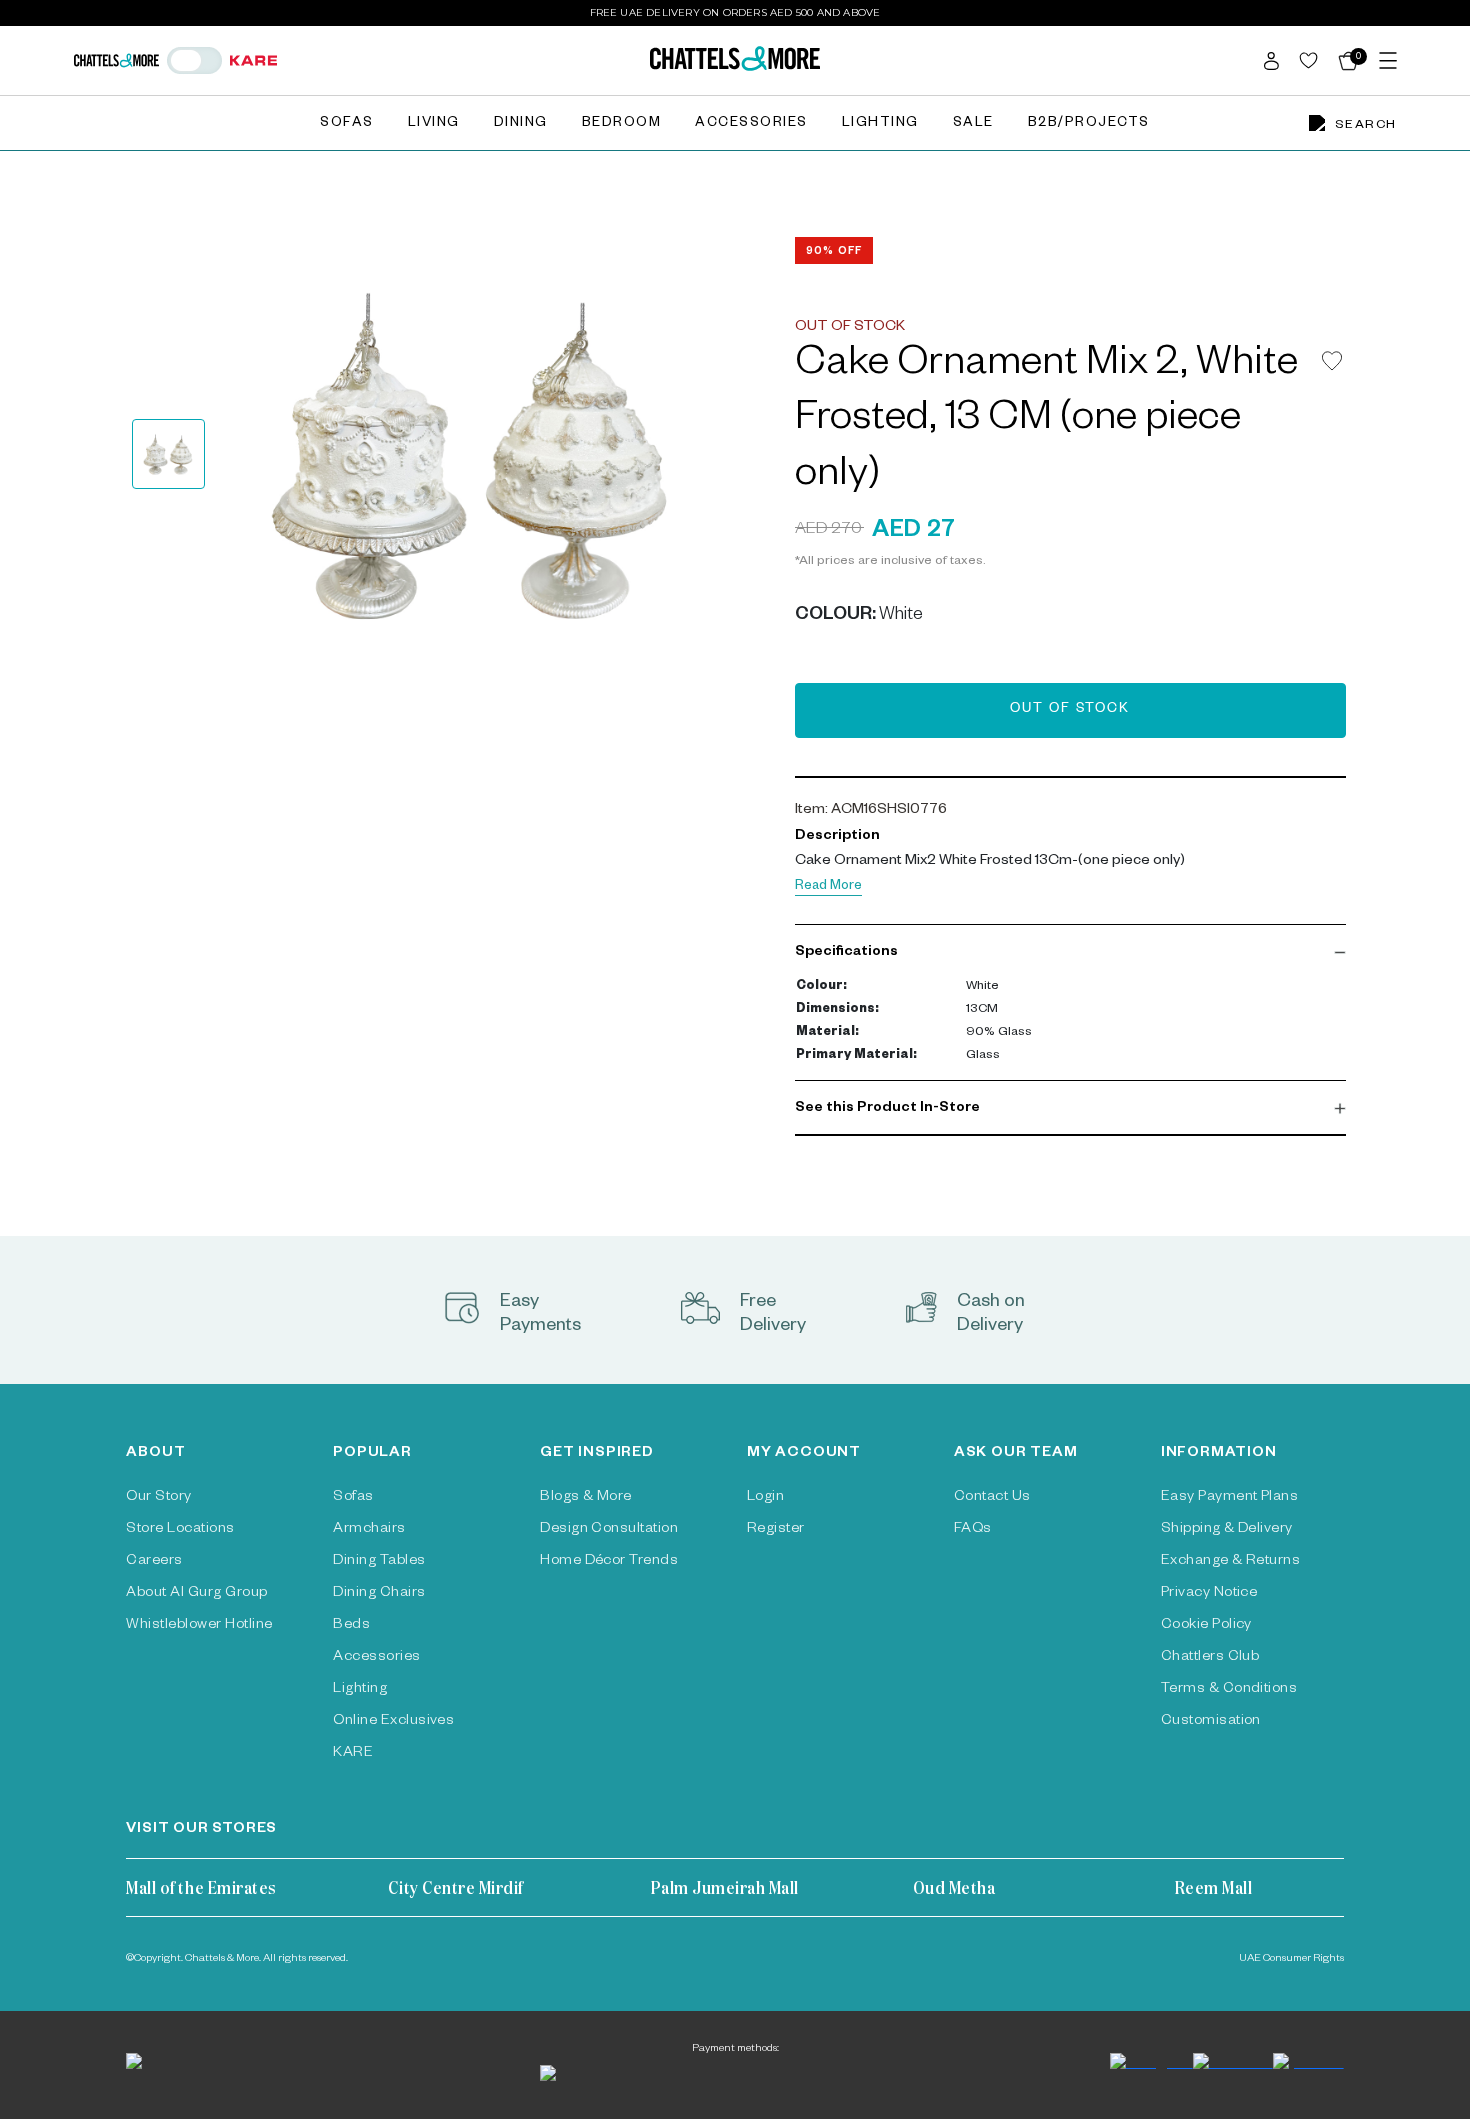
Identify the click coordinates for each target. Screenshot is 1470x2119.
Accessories (751, 124)
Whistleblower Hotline (199, 1626)
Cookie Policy (1206, 1626)
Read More (828, 887)
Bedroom (622, 124)
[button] (1070, 953)
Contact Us (992, 1498)
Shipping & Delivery (1227, 1530)
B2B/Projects (1089, 124)
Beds (351, 1626)
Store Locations (180, 1530)
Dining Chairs (379, 1594)
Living (434, 124)
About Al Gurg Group (196, 1594)
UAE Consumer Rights (1291, 1959)
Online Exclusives (393, 1722)
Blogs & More (586, 1498)
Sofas (347, 124)
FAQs (973, 1530)
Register (776, 1530)
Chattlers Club (1210, 1658)
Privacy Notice (1209, 1594)
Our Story (158, 1498)
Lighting (880, 124)
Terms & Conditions (1229, 1690)
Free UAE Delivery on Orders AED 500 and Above (735, 12)
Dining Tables (379, 1562)
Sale (973, 124)
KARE (353, 1754)
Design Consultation (609, 1530)
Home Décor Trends (609, 1562)
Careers (154, 1562)
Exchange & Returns (1231, 1562)
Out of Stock (1070, 710)
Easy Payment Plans (1230, 1498)
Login (765, 1498)
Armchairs (369, 1530)
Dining (521, 124)
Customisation (1211, 1722)
